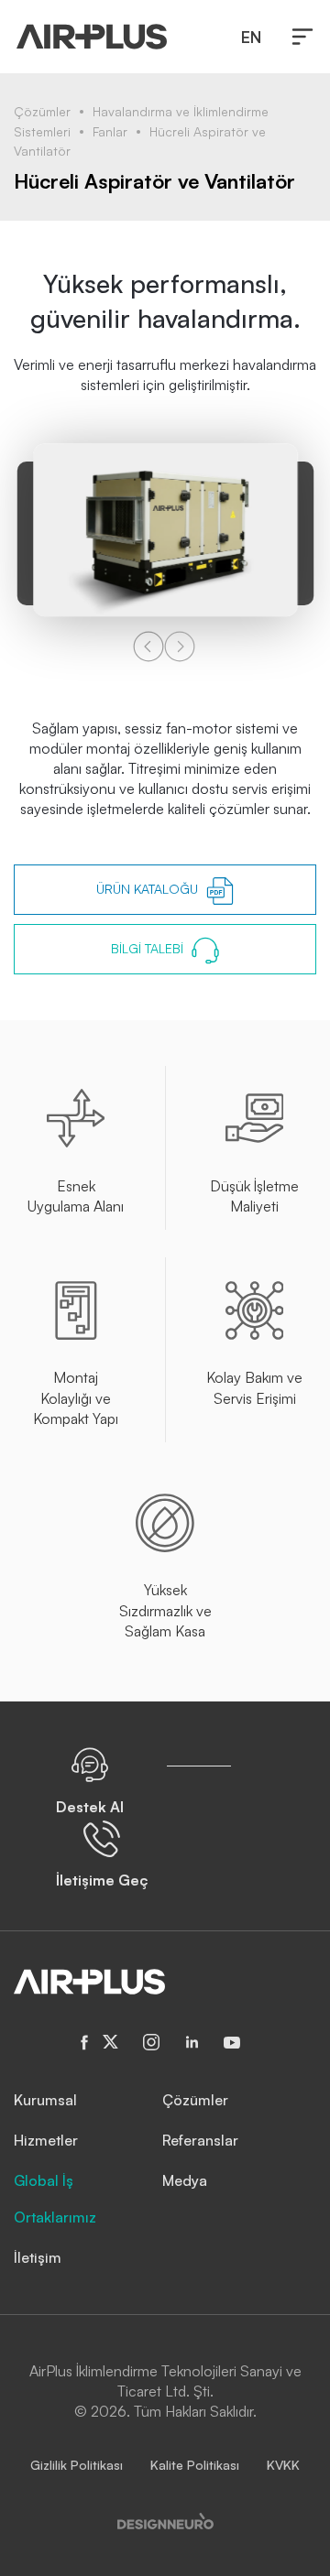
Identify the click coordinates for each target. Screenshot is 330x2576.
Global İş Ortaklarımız (55, 2199)
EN (251, 37)
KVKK (283, 2465)
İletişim (38, 2257)
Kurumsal (45, 2100)
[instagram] (151, 2042)
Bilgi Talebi (149, 948)
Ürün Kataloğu (149, 889)
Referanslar (200, 2140)
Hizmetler (46, 2140)
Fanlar (110, 131)
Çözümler (42, 111)
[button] (302, 37)
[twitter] (111, 2042)
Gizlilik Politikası (77, 2465)
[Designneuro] (165, 2519)
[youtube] (232, 2042)
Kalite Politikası (195, 2465)
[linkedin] (192, 2042)
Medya (185, 2180)
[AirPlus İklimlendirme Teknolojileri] (92, 37)
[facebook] (85, 2043)
